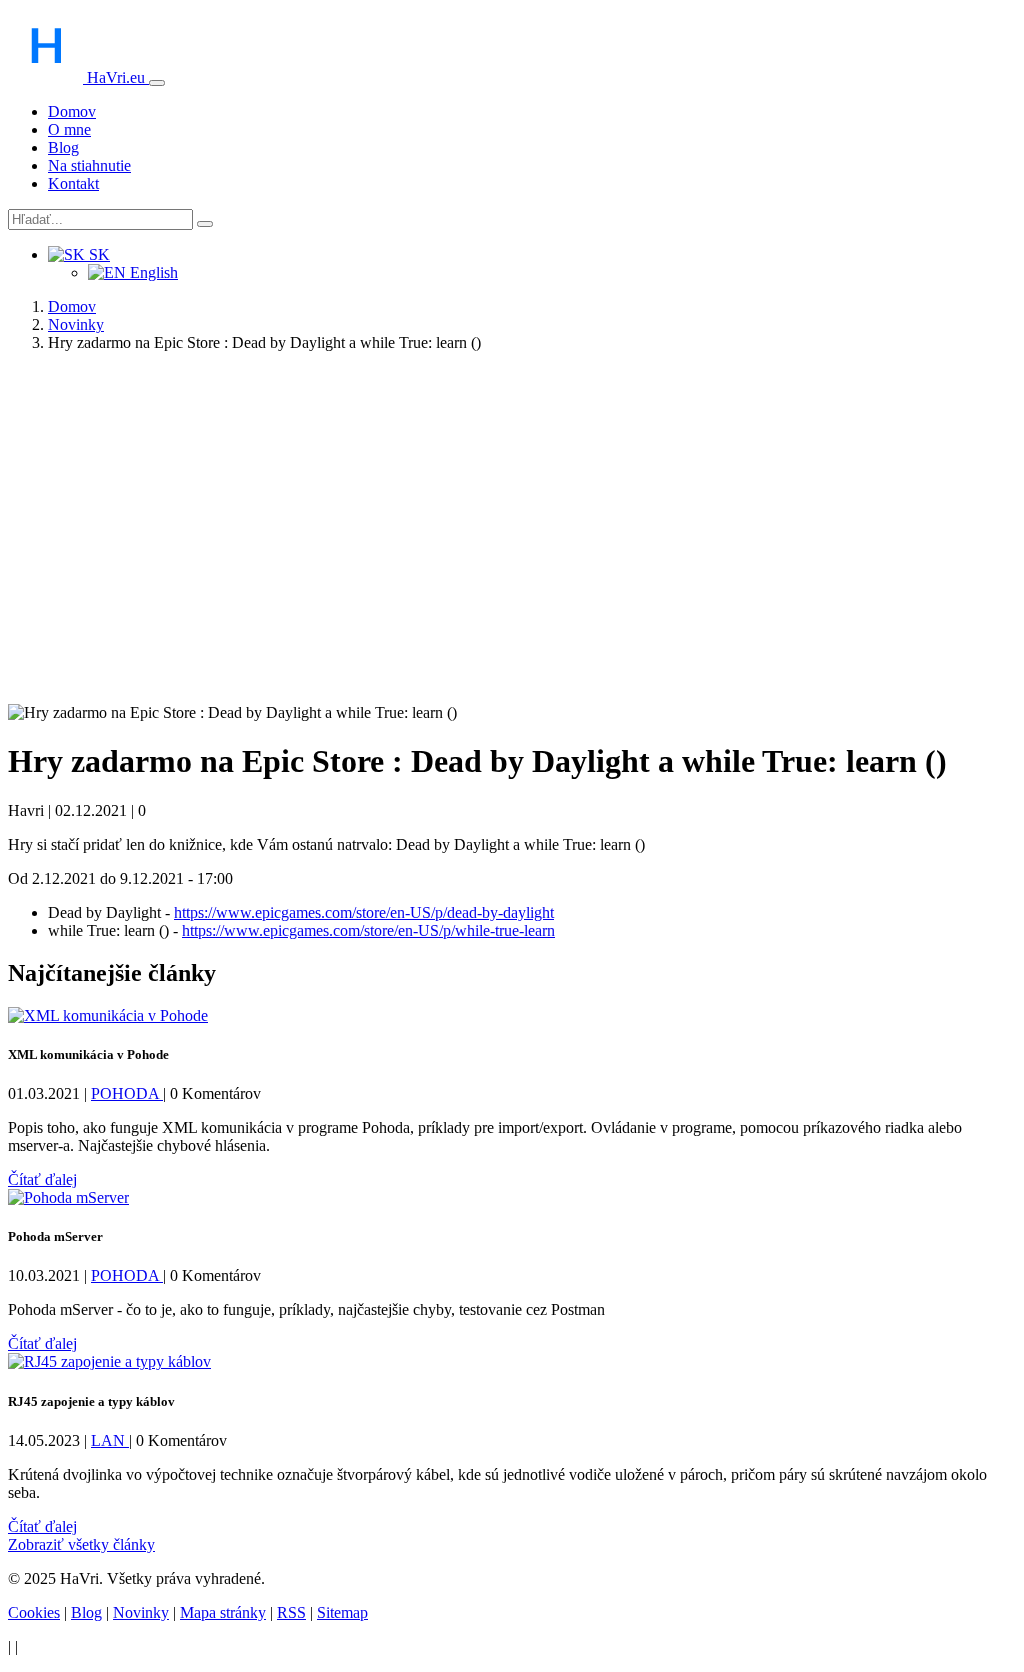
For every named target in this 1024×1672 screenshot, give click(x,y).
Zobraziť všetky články (81, 1544)
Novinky (76, 324)
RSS (291, 1612)
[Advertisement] (512, 540)
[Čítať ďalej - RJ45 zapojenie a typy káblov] (109, 1361)
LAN (110, 1440)
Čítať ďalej (42, 1179)
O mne (69, 129)
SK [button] (97, 254)
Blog (63, 147)
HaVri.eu (116, 77)
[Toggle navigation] (157, 83)
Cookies (34, 1612)
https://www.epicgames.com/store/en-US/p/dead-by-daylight (364, 912)
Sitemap (342, 1612)
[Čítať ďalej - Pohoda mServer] (68, 1197)
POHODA (127, 1093)
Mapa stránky (223, 1612)
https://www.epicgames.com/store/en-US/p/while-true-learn (368, 930)
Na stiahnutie (89, 165)
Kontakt (73, 183)
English (152, 272)
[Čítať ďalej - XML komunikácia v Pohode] (108, 1015)
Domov (72, 111)
